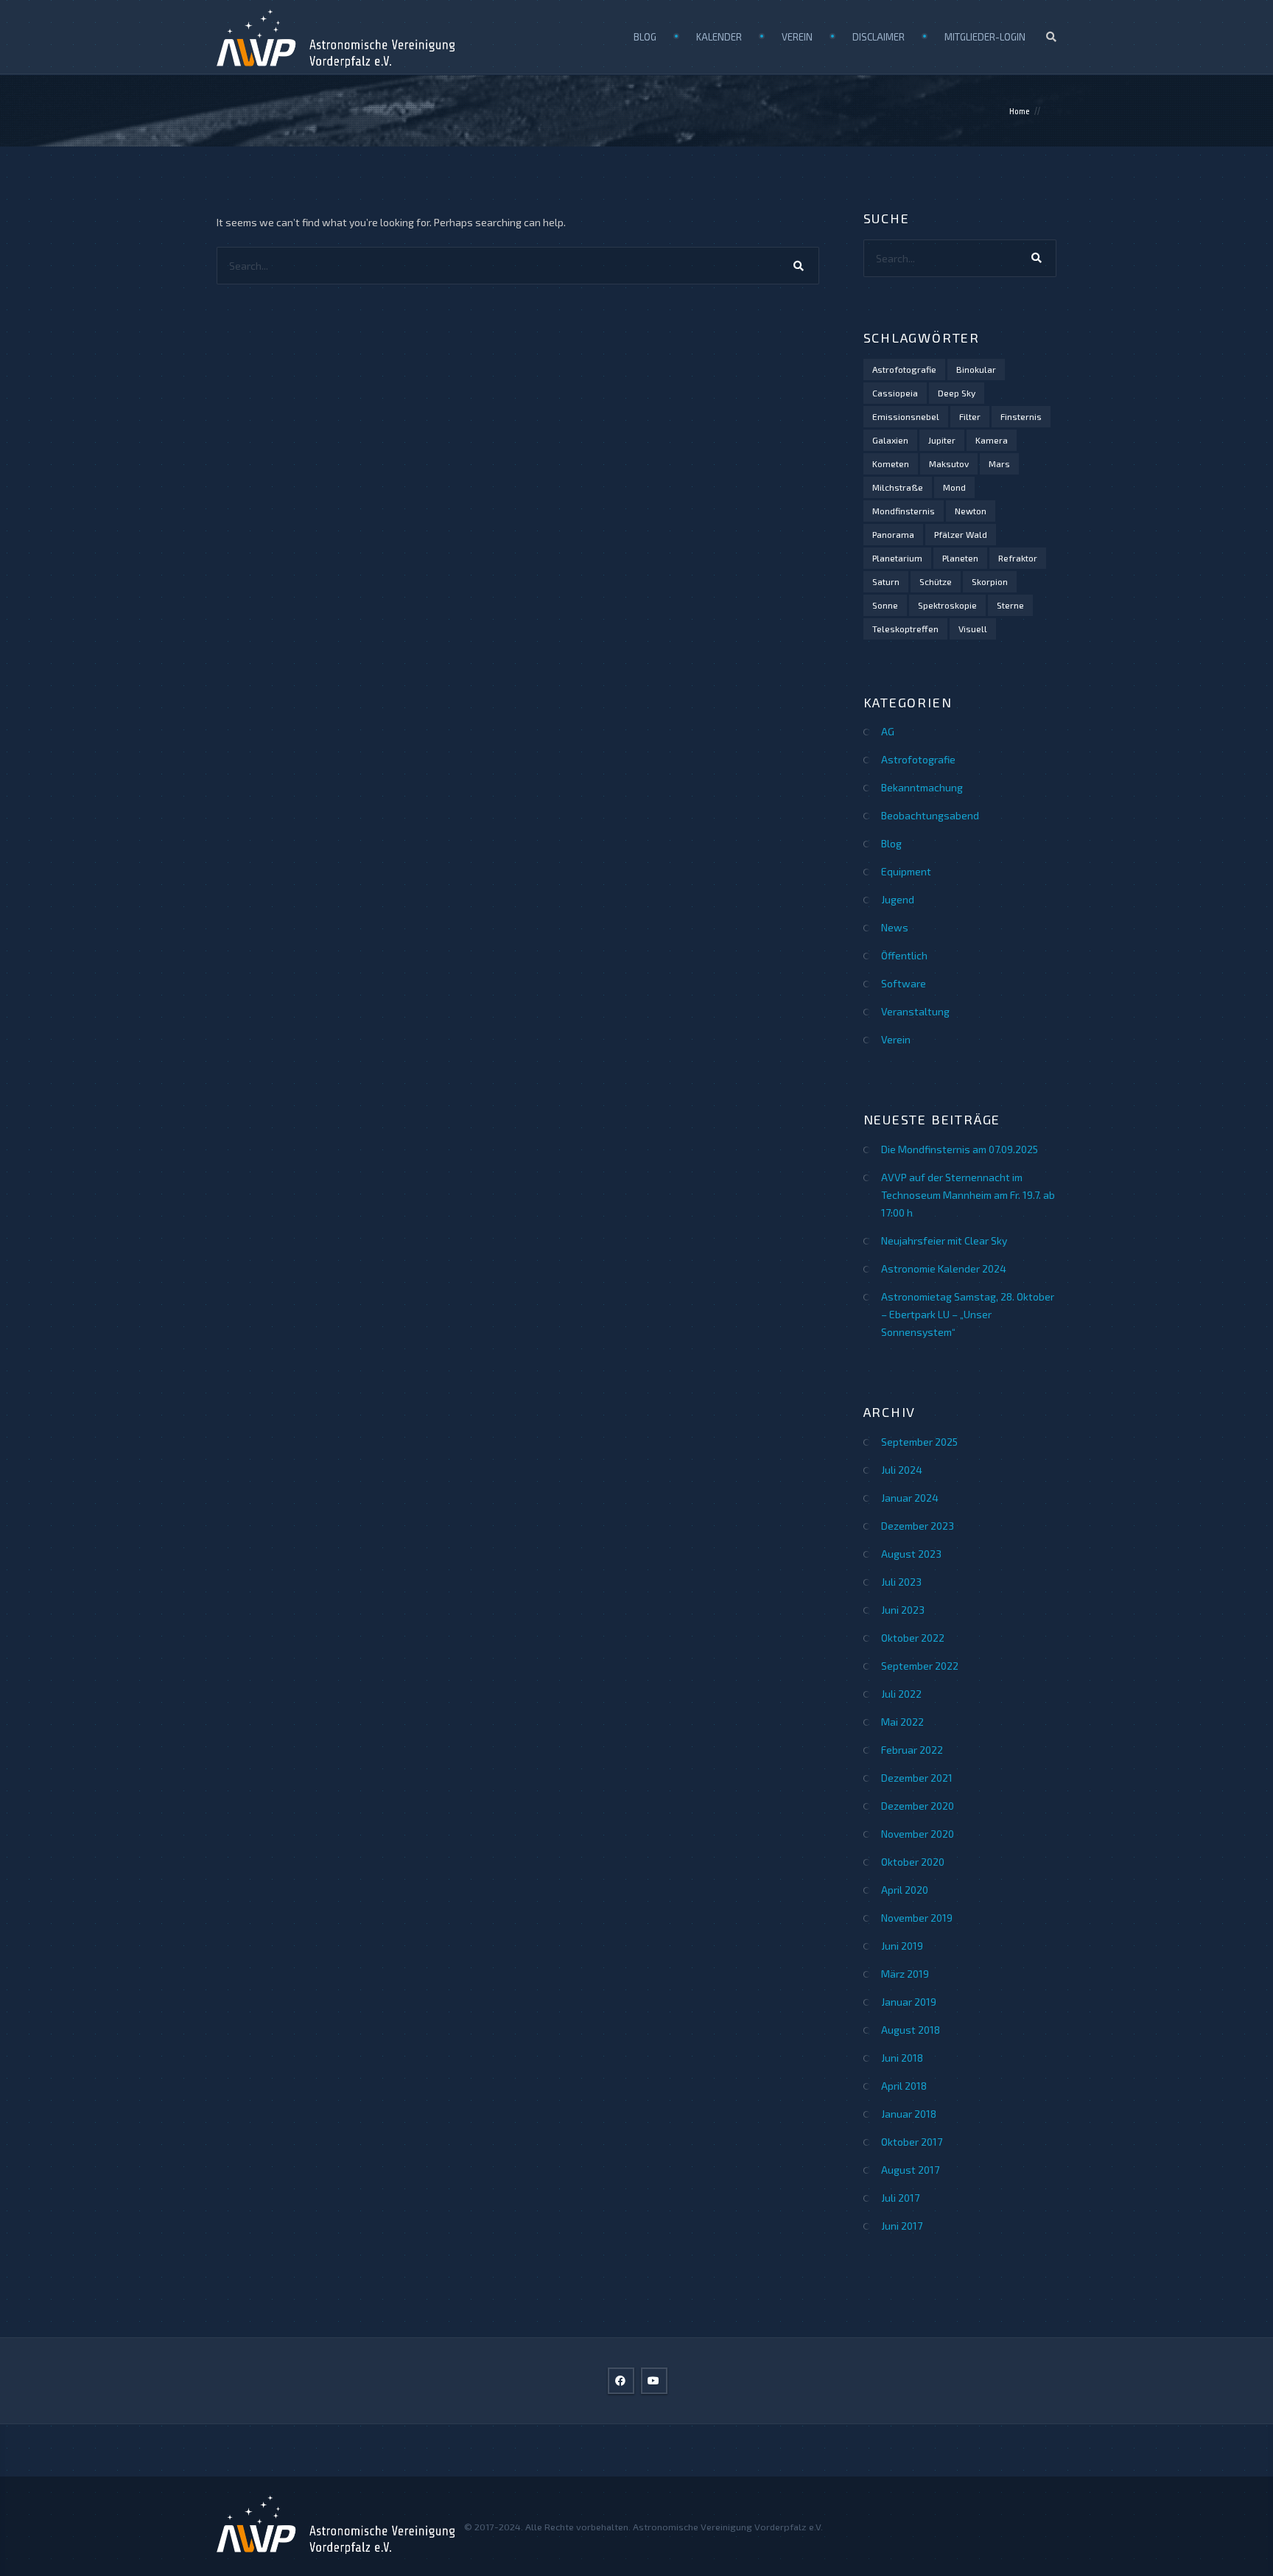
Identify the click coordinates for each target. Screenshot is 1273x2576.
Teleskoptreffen (905, 629)
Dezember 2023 (918, 1526)
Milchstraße (898, 487)
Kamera (992, 440)
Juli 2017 (900, 2198)
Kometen (891, 463)
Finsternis (1021, 416)
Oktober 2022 (913, 1638)
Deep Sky (957, 393)
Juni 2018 (902, 2058)
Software (904, 983)
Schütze (936, 581)
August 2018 (911, 2030)
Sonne (885, 605)
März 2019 (905, 1974)
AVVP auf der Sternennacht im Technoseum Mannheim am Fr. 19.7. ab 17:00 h (968, 1195)
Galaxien (890, 440)
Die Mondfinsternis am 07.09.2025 (960, 1149)
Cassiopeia (895, 393)
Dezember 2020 (918, 1806)
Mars (999, 463)
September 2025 (919, 1442)
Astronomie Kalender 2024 (944, 1268)
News (895, 927)
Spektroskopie (947, 605)
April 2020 (905, 1890)
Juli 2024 (902, 1470)
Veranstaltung (915, 1011)
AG (888, 731)
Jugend (898, 899)
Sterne (1010, 605)
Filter (970, 416)
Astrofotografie (904, 369)
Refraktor (1018, 558)
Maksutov (949, 463)
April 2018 (904, 2086)
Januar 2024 (910, 1498)
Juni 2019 (902, 1946)
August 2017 (910, 2170)
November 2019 (917, 1918)
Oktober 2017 (912, 2142)
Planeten (960, 558)
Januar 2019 (909, 2002)
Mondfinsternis (904, 511)
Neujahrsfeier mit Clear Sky (944, 1240)
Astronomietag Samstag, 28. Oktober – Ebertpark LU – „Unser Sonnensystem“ (968, 1314)
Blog (645, 37)
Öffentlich (904, 955)
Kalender (719, 37)
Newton (971, 511)
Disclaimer (879, 37)
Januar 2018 (909, 2114)
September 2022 (920, 1666)
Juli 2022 (901, 1694)
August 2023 (911, 1554)
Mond (954, 487)
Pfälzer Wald (961, 534)
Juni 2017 (902, 2226)
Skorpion (990, 581)
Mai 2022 (902, 1722)
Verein (797, 37)
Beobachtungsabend (930, 815)
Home (1020, 111)
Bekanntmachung (922, 787)
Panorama (893, 534)
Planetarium (897, 558)
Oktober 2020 (913, 1862)
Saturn (886, 581)
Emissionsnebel (906, 416)
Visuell (973, 629)
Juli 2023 (901, 1582)
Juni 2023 (903, 1610)
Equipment (906, 871)
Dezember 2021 (917, 1778)
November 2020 (918, 1834)
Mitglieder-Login (985, 37)
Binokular (976, 369)
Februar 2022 (912, 1750)
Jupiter (942, 440)
